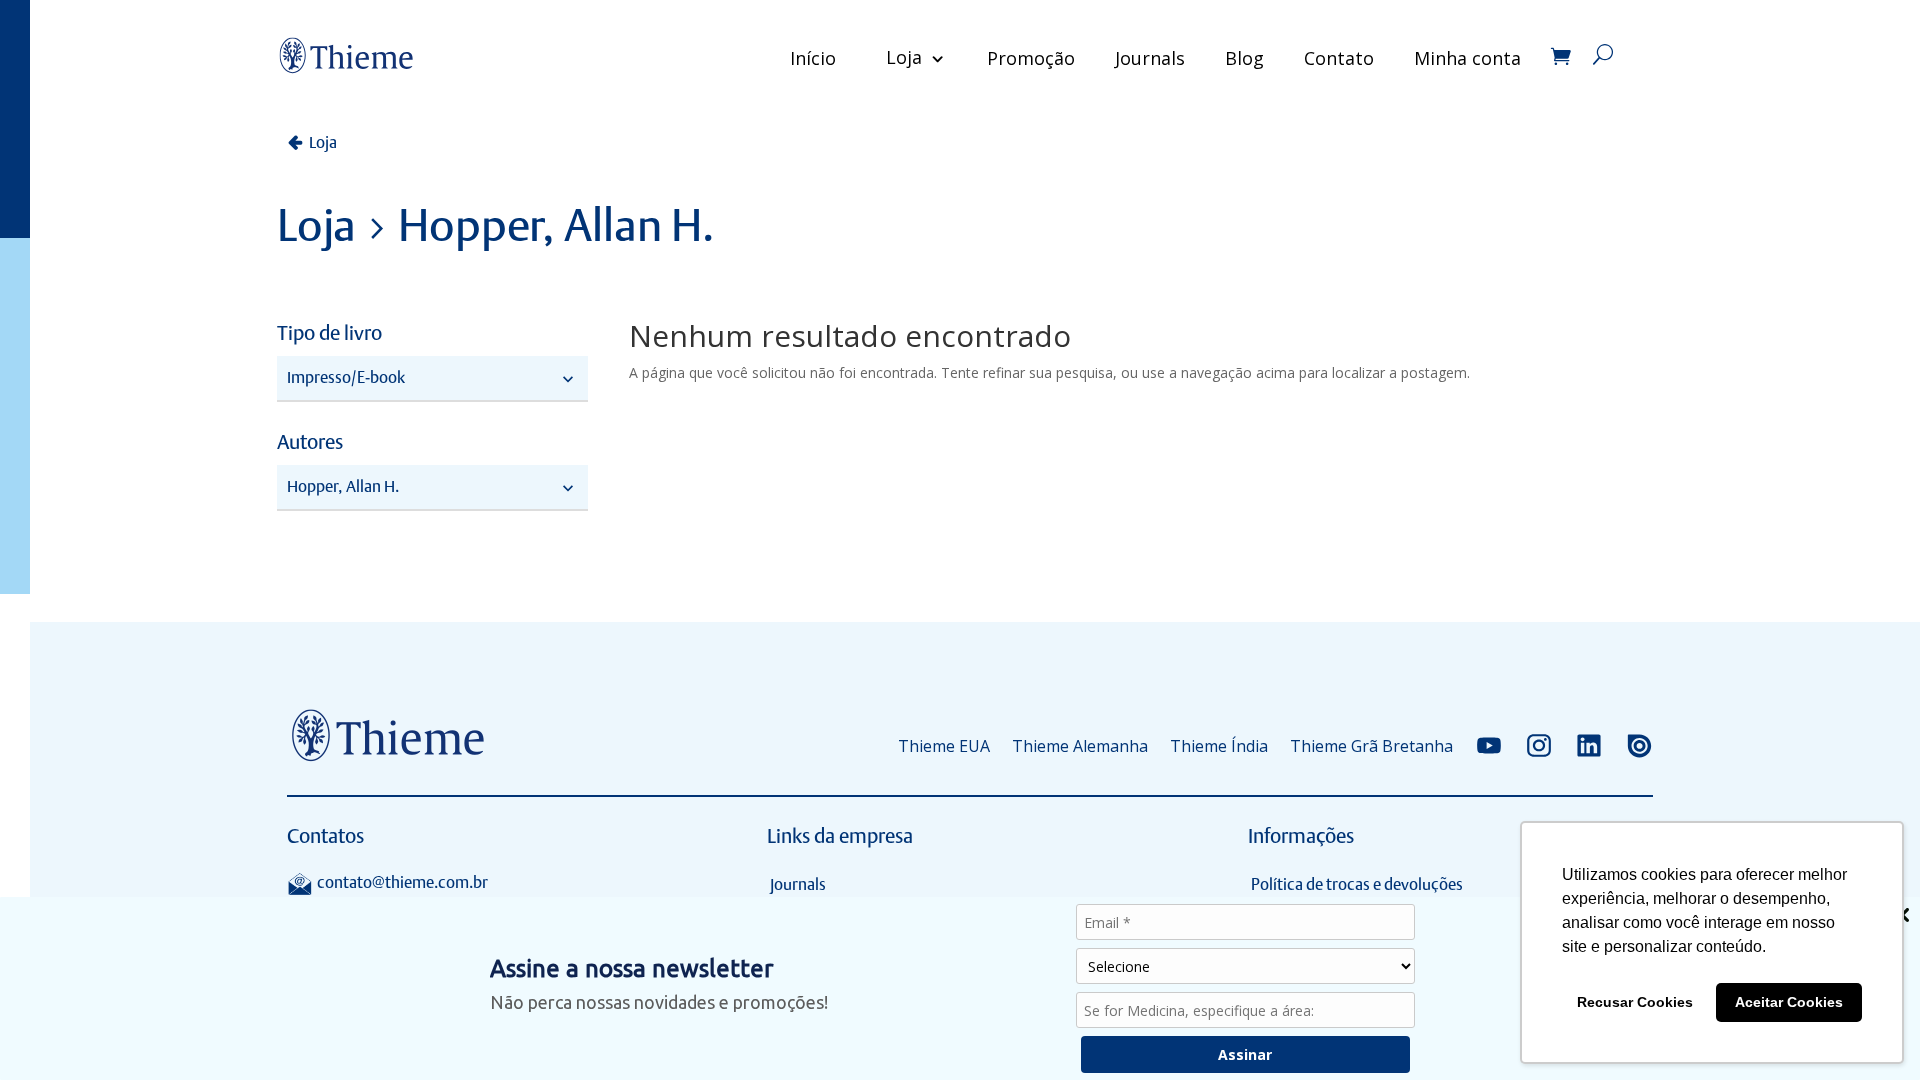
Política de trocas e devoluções (1357, 884)
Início (813, 58)
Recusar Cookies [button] (1635, 1002)
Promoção (1031, 58)
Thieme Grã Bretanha (1371, 746)
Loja (904, 57)
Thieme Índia (1219, 746)
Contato (1339, 58)
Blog (1244, 58)
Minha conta (1467, 58)
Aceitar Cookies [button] (1789, 1002)
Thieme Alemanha (1080, 746)
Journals (1150, 58)
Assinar (1245, 1054)
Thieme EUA (944, 746)
